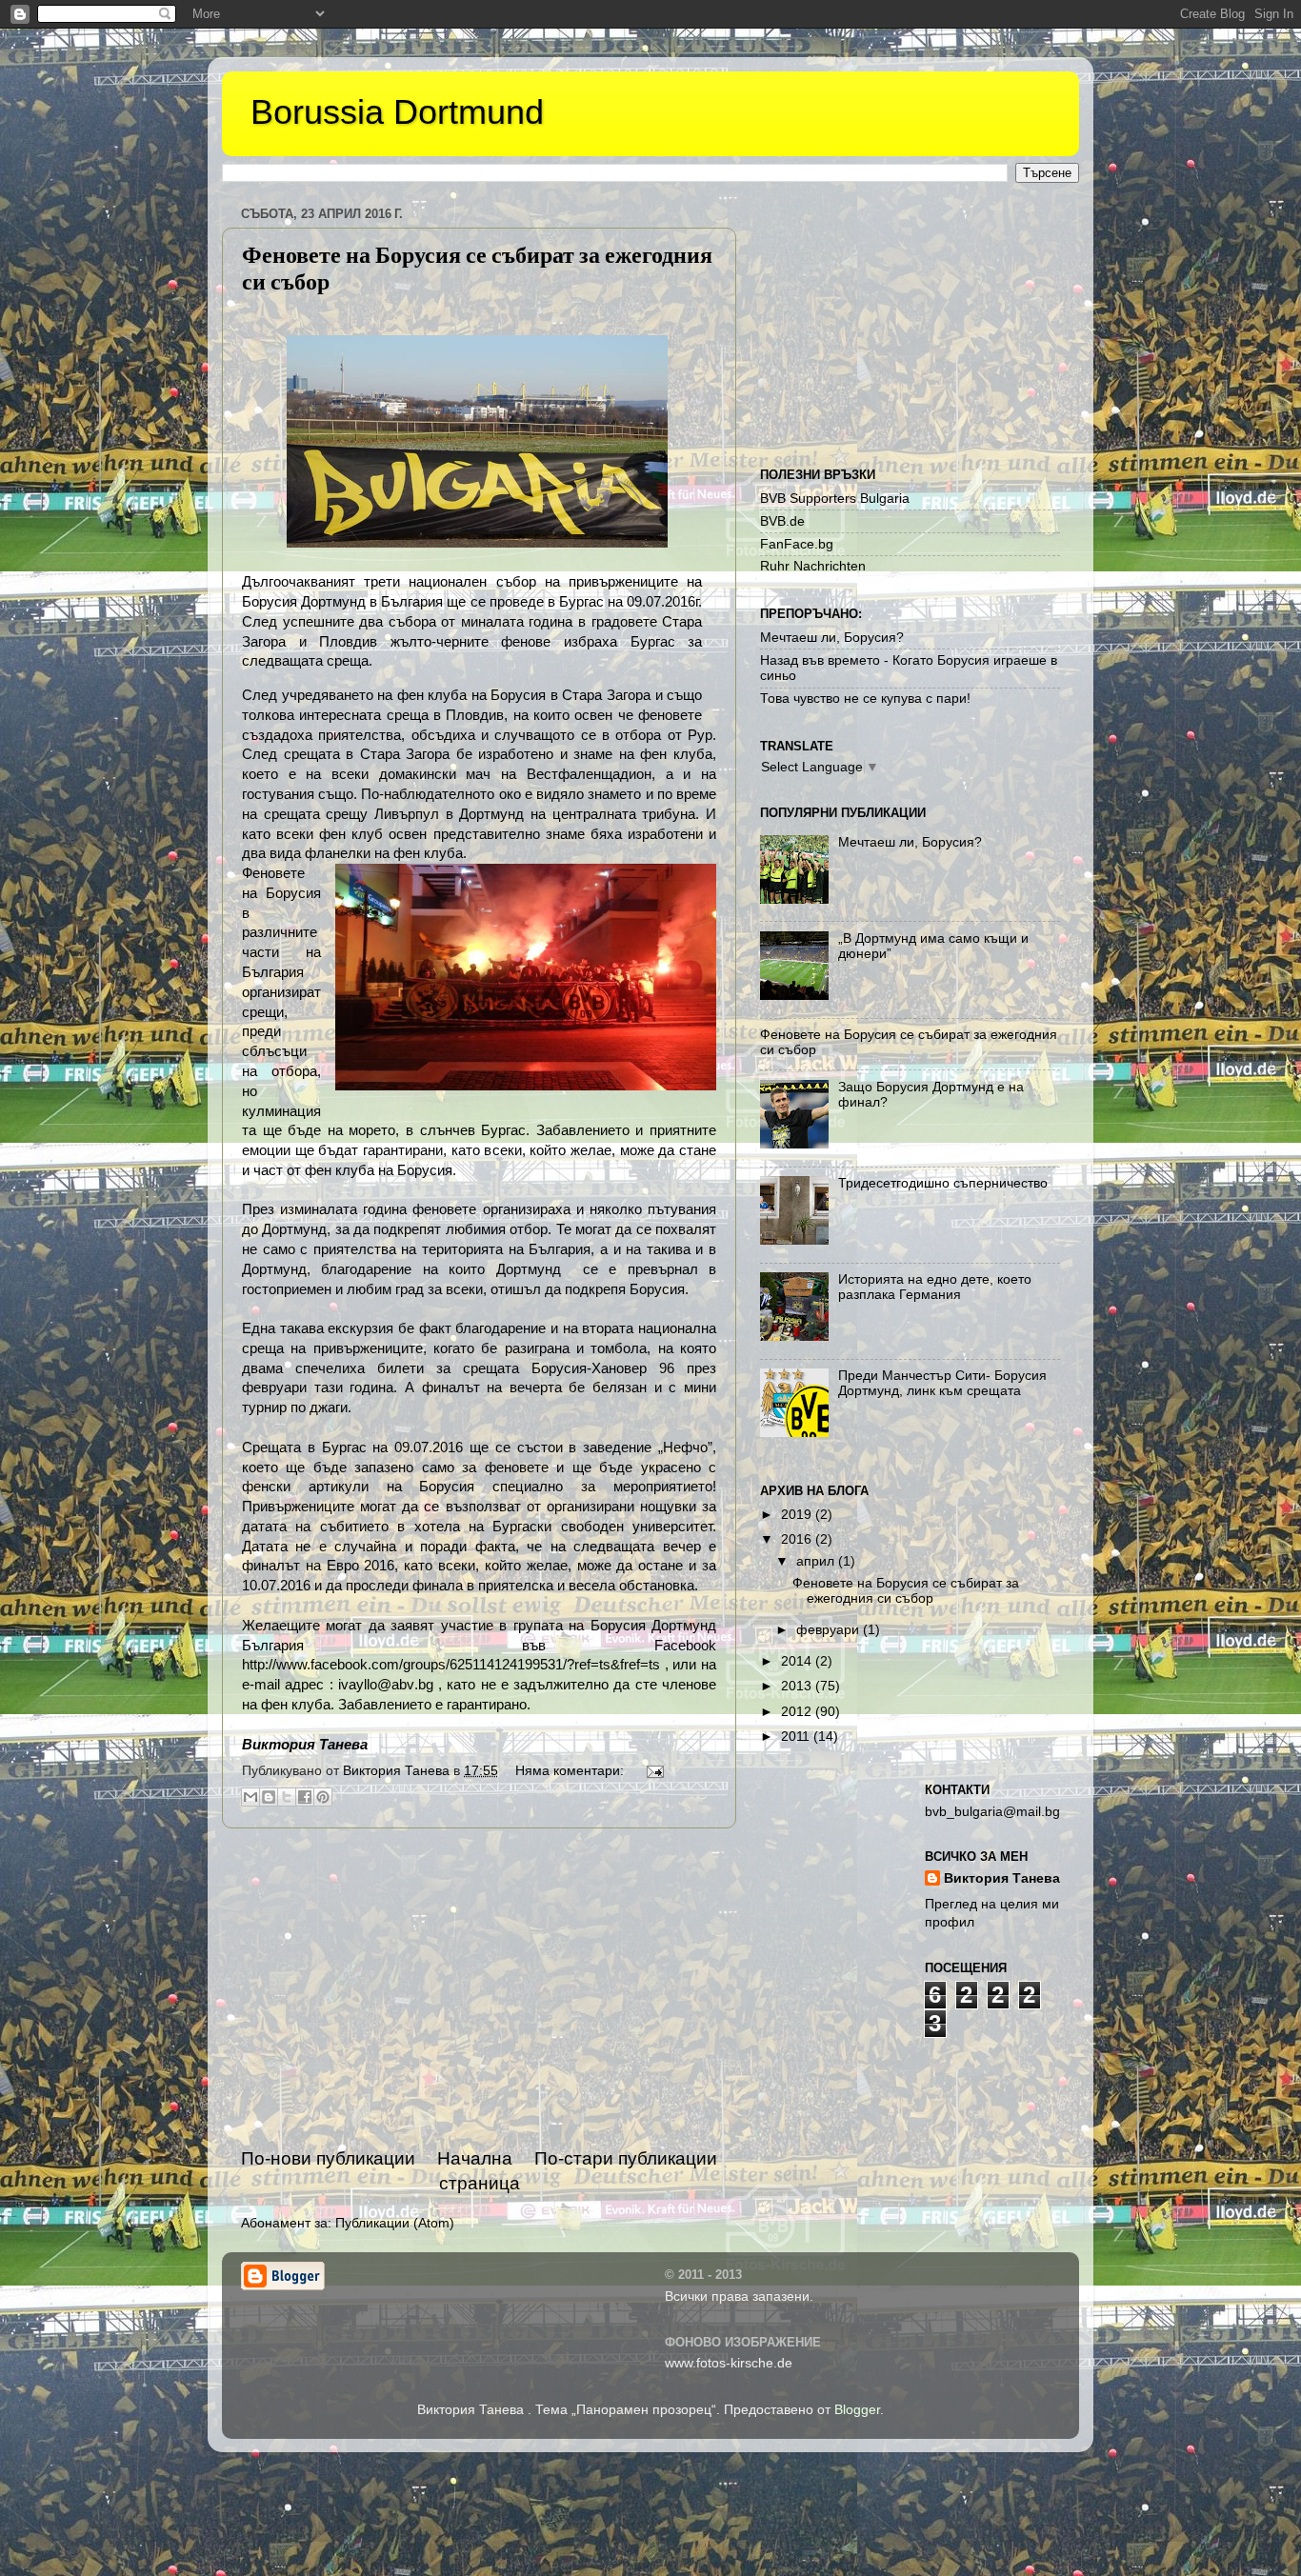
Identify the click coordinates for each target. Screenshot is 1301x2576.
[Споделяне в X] (287, 1797)
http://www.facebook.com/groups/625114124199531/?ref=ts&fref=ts (451, 1665)
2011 (797, 1737)
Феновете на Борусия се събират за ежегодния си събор (906, 1591)
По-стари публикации (626, 2158)
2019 (798, 1515)
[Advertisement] (479, 1987)
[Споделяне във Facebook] (305, 1797)
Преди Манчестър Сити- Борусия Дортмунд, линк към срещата (942, 1383)
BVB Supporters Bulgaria (835, 499)
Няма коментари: (571, 1771)
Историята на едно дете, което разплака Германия (935, 1287)
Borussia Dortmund (397, 112)
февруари (830, 1630)
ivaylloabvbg (386, 1685)
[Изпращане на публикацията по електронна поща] (652, 1771)
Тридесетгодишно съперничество (943, 1183)
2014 (798, 1661)
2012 (798, 1712)
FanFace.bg (797, 544)
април (817, 1561)
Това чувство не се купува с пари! (865, 699)
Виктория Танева (1002, 1878)
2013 (798, 1686)
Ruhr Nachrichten (813, 566)
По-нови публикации (328, 2158)
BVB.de (782, 521)
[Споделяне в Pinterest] (323, 1797)
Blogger (857, 2410)
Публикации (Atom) (395, 2223)
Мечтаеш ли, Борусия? (832, 638)
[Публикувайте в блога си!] (269, 1797)
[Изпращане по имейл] (250, 1797)
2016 (798, 1539)
